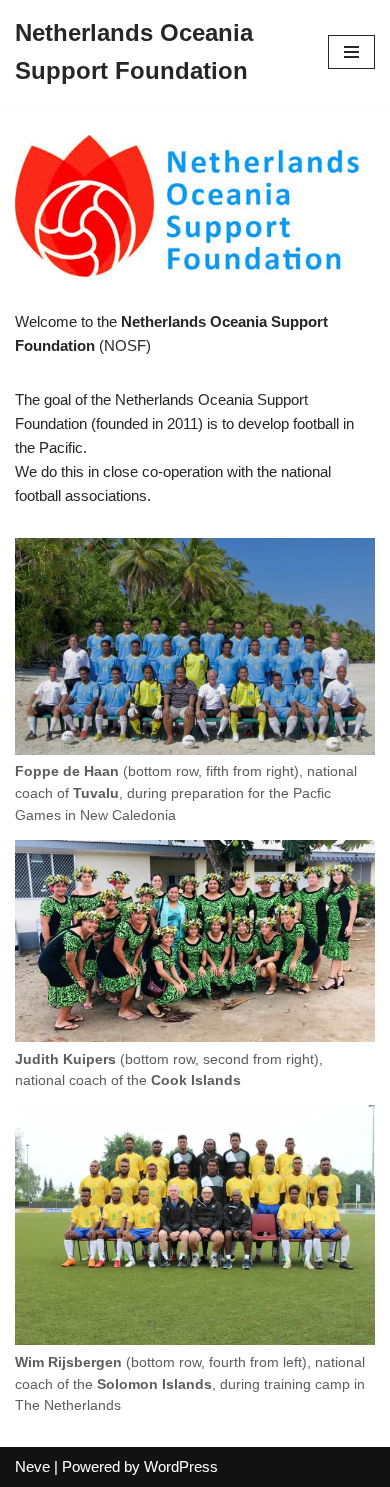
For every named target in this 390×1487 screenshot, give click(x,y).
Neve (32, 1466)
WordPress (181, 1466)
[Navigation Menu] (351, 52)
